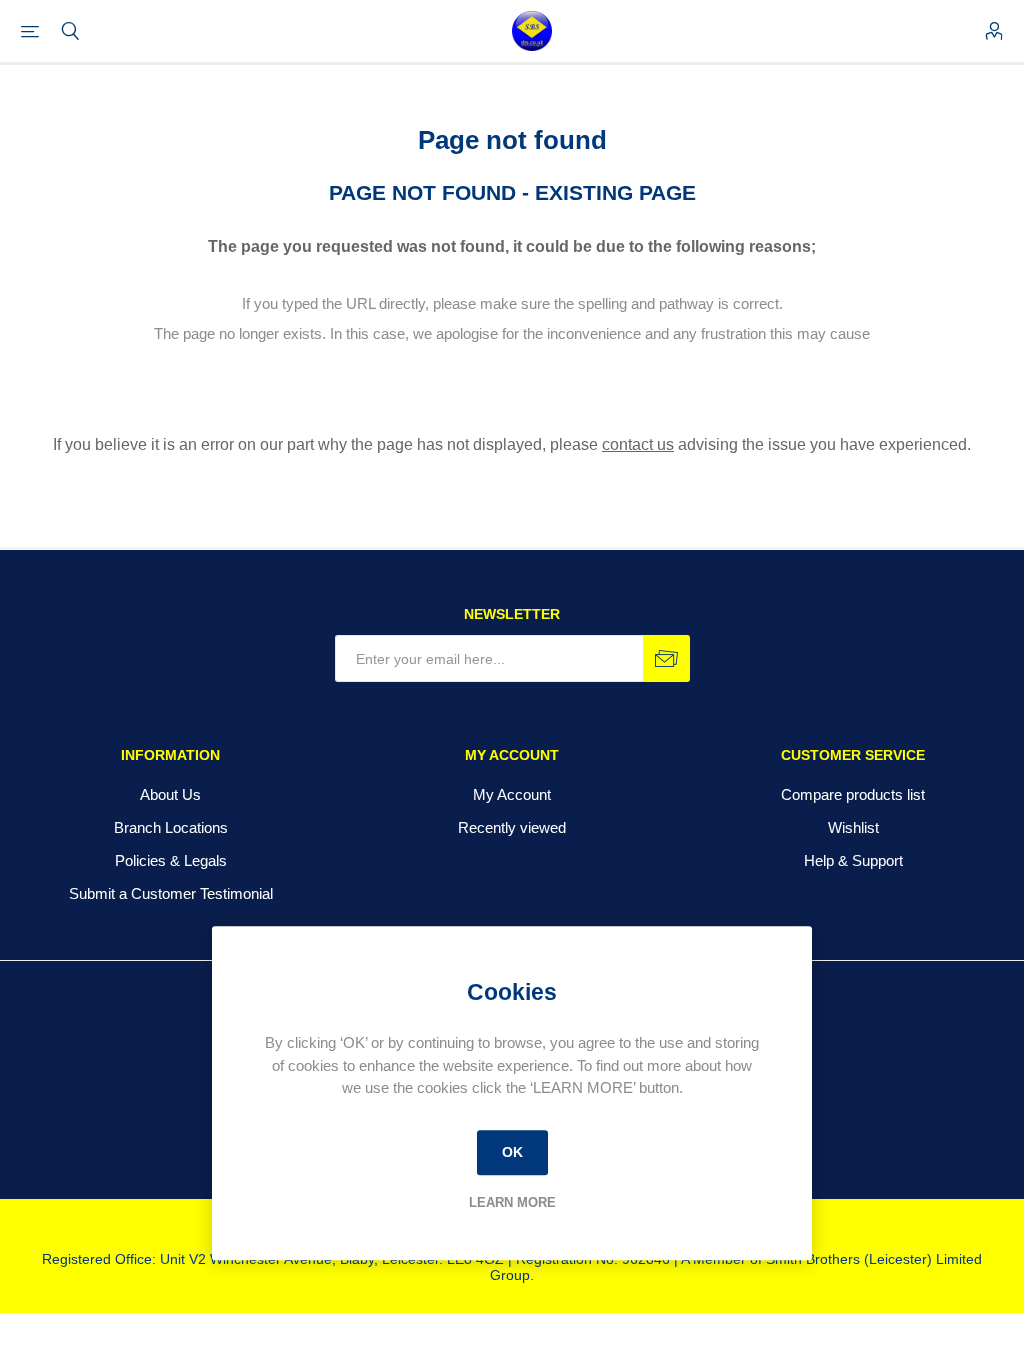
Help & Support (853, 860)
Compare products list (853, 794)
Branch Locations (171, 827)
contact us (638, 444)
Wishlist (853, 827)
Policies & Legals (171, 860)
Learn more (512, 1202)
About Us (170, 794)
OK (512, 1152)
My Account (512, 794)
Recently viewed (512, 827)
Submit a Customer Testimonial (171, 893)
